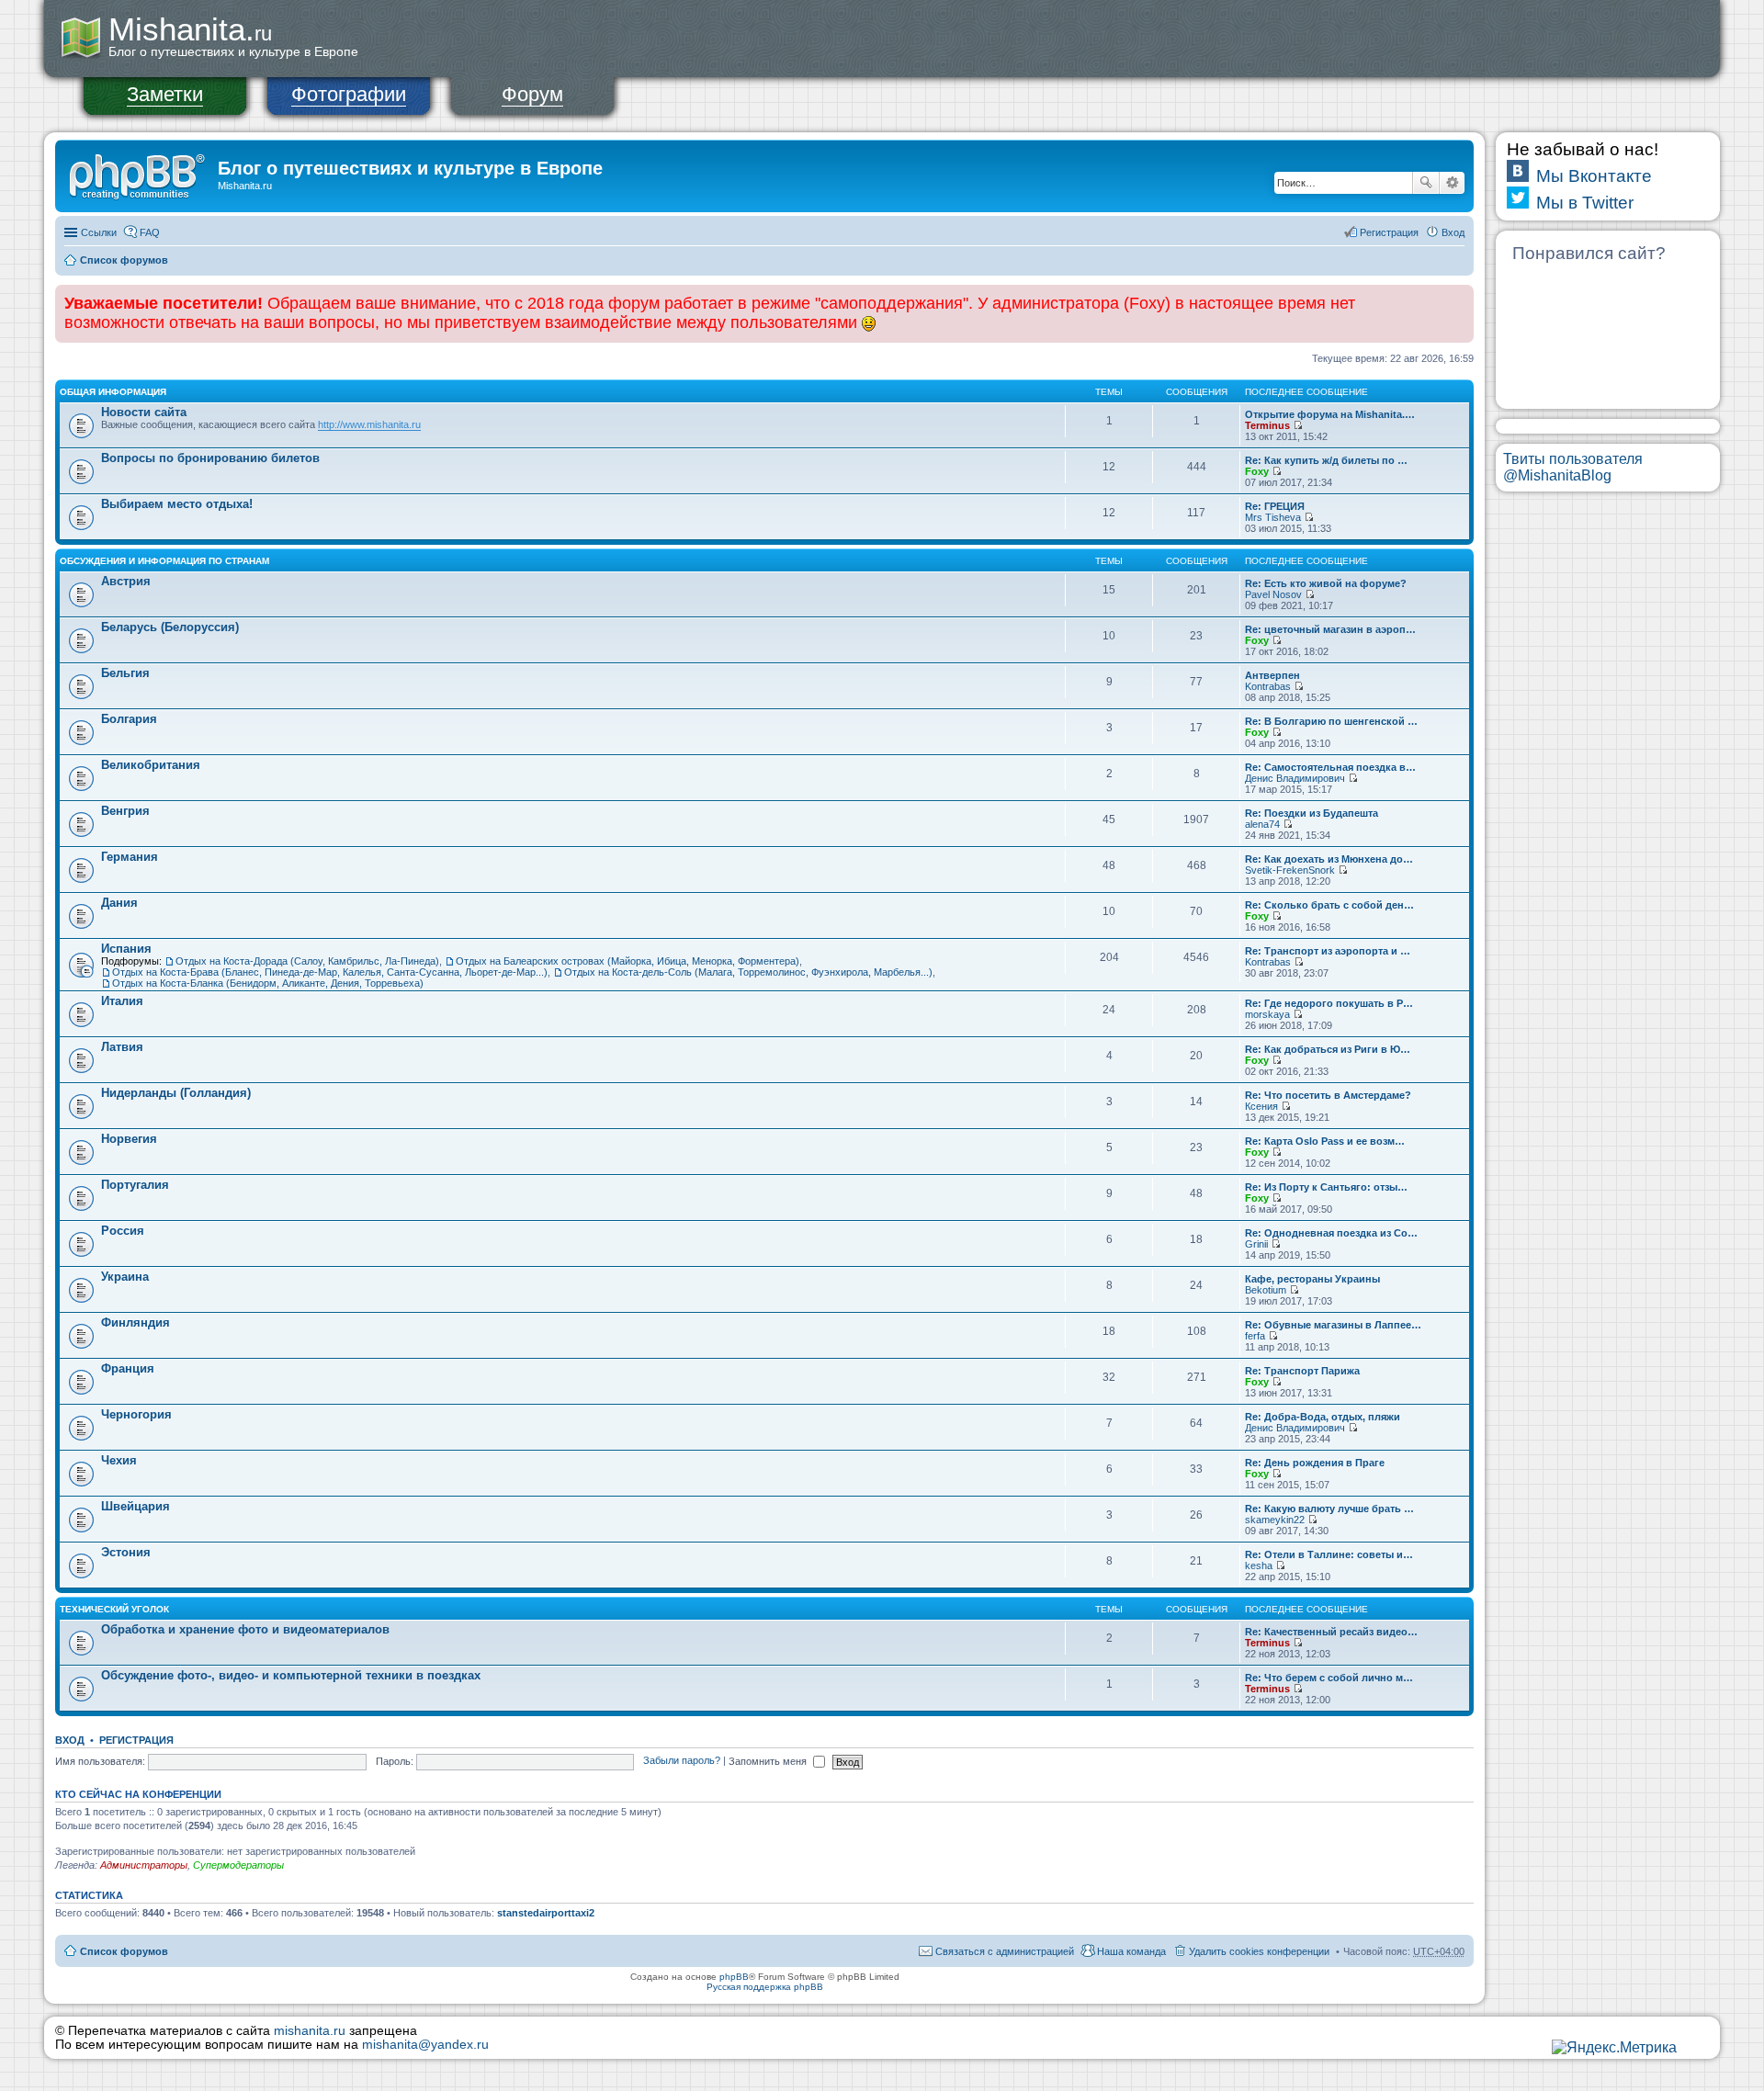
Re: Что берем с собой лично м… (1329, 1678)
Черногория (136, 1414)
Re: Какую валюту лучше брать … (1329, 1509)
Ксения (1261, 1106)
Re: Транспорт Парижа (1302, 1371)
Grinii (1256, 1244)
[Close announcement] (1459, 300)
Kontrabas (1268, 686)
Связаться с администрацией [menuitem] (1005, 1951)
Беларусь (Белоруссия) (170, 627)
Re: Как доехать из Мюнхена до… (1329, 859)
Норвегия (129, 1139)
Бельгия (125, 673)
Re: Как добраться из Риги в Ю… (1328, 1049)
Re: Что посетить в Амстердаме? (1328, 1095)
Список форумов (124, 260)
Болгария (129, 719)
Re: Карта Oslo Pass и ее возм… (1325, 1141)
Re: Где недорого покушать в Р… (1329, 1003)
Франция (128, 1368)
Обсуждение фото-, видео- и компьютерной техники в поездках (291, 1675)
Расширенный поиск (1452, 183)
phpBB (734, 1977)
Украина (125, 1277)
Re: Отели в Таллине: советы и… (1329, 1554)
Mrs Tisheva (1273, 517)
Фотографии (349, 94)
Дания (119, 903)
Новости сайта (144, 412)
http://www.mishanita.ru (369, 424)
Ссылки (99, 232)
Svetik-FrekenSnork (1290, 870)
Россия (123, 1231)
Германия (130, 857)
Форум (532, 94)
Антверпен (1272, 675)
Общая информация (113, 392)
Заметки (165, 94)
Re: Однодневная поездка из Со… (1331, 1233)
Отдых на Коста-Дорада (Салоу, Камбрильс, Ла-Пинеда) (307, 961)
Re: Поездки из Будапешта (1312, 813)
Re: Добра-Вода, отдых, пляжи (1323, 1417)
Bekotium (1266, 1290)
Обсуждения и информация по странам (164, 561)
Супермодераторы (238, 1865)
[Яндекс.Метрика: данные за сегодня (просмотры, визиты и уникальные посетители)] (1614, 2048)
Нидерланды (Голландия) (176, 1093)
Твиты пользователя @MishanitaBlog (1573, 467)
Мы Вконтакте (1594, 176)
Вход (70, 1740)
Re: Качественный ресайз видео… (1331, 1632)
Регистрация (136, 1740)
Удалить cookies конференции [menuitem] (1259, 1951)
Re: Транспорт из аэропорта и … (1328, 951)
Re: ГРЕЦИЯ (1275, 506)
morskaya (1267, 1014)
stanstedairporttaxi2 (546, 1913)
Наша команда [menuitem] (1131, 1951)
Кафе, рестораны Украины (1312, 1279)
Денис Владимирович (1295, 778)
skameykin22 (1275, 1520)
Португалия (135, 1185)
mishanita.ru (310, 2031)
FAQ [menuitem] (150, 232)
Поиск (1426, 183)
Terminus (1267, 425)
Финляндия (136, 1322)
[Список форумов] (139, 174)
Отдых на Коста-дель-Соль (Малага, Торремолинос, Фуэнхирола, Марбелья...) (748, 972)
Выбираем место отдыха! (177, 504)
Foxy (1257, 471)
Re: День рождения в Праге (1315, 1463)
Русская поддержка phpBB (765, 1987)
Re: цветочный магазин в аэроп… (1330, 629)
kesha (1259, 1565)
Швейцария (136, 1506)
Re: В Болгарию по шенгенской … (1331, 721)
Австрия (126, 581)
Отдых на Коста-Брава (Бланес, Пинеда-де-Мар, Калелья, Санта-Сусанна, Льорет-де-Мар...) (330, 972)
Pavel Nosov (1273, 594)
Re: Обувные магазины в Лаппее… (1333, 1325)
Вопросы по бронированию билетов (210, 458)
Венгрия (125, 811)
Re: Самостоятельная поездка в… (1330, 767)
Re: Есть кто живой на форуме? (1326, 583)
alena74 (1262, 824)
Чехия (119, 1460)
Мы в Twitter (1585, 203)
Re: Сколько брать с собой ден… (1329, 905)
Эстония (126, 1552)
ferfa (1255, 1336)
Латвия (122, 1047)
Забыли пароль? (682, 1761)
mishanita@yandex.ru (425, 2045)
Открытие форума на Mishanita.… (1330, 414)
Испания (126, 949)
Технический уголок (114, 1609)
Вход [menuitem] (1453, 232)
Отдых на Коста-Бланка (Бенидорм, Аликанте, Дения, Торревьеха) (268, 983)
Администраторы (144, 1865)
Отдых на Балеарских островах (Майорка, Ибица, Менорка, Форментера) (628, 961)
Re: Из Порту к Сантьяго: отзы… (1326, 1187)
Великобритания (151, 765)
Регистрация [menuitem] (1389, 232)
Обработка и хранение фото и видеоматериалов (245, 1629)
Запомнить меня (769, 1761)
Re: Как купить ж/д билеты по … (1326, 460)
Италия (122, 1001)
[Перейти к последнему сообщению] (1298, 425)
